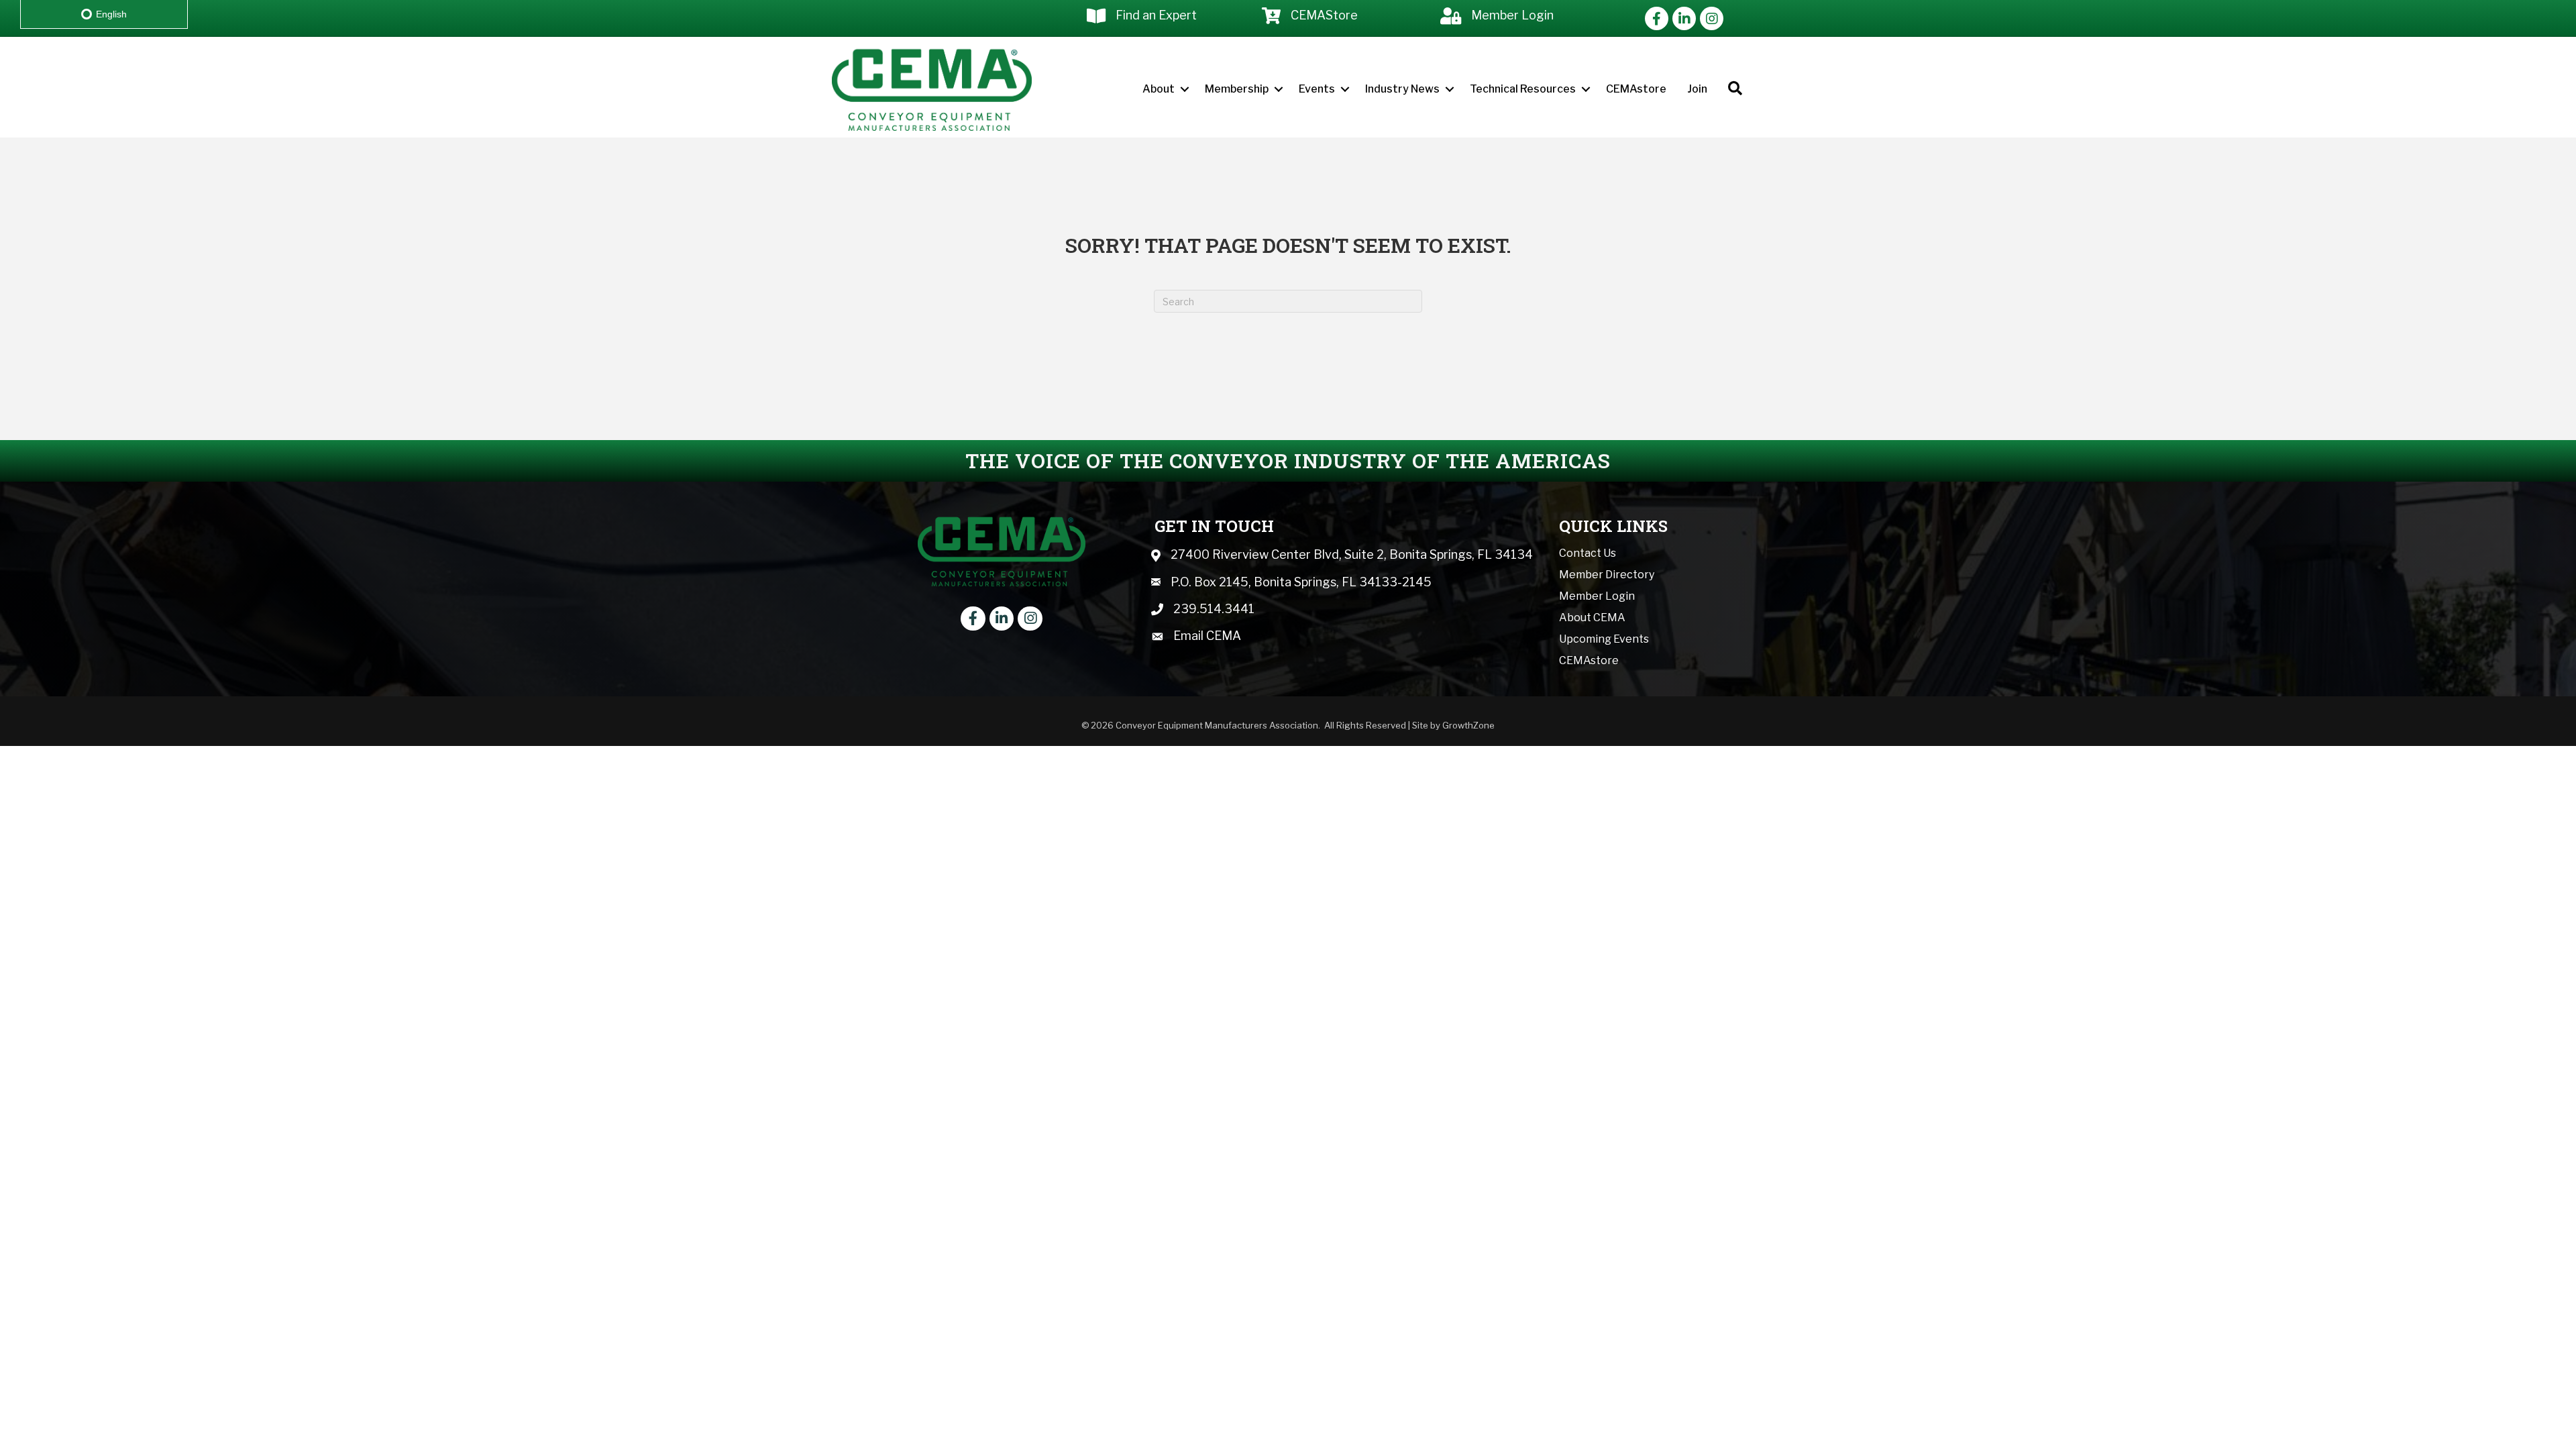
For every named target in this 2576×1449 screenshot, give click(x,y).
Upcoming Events (1604, 639)
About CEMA (1592, 618)
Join (1697, 89)
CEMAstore (1636, 89)
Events (1317, 89)
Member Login (1597, 596)
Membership (1237, 89)
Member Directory (1607, 575)
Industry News (1402, 89)
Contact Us (1588, 553)
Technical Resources (1523, 89)
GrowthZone (1468, 725)
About (1159, 89)
